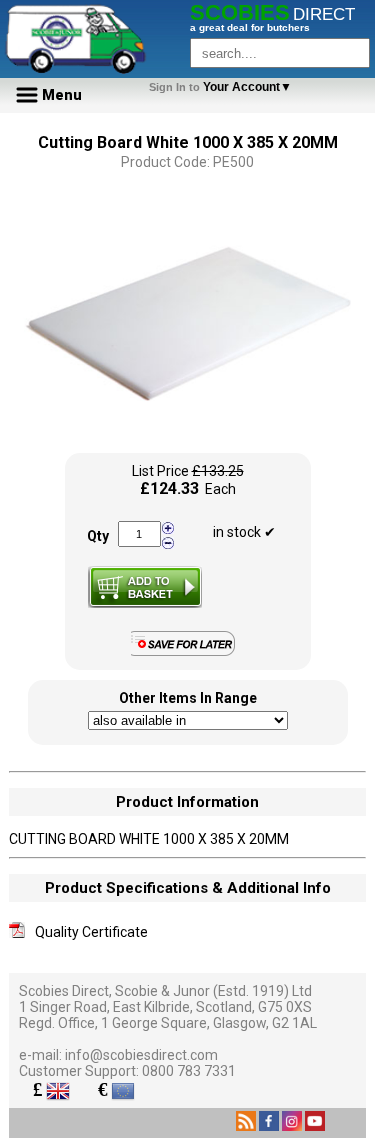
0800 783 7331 (189, 1071)
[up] (168, 528)
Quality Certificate (91, 932)
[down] (168, 542)
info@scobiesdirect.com (141, 1055)
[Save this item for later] (187, 652)
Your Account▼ (223, 87)
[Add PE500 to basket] (145, 587)
